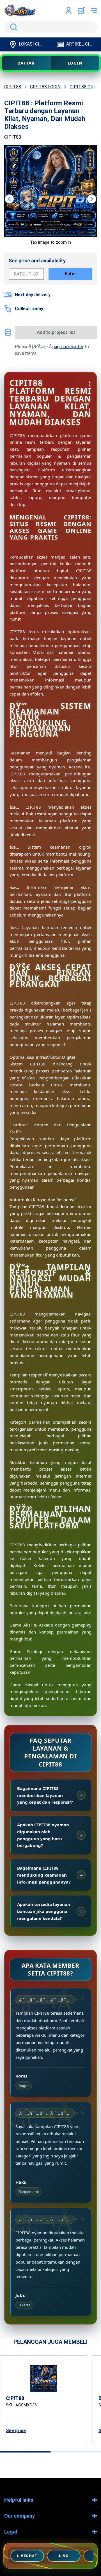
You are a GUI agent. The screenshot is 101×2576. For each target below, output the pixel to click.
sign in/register (69, 347)
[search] (50, 27)
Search (13, 27)
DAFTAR (26, 63)
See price (16, 2431)
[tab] (25, 2452)
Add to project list (56, 332)
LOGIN (75, 63)
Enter (71, 274)
